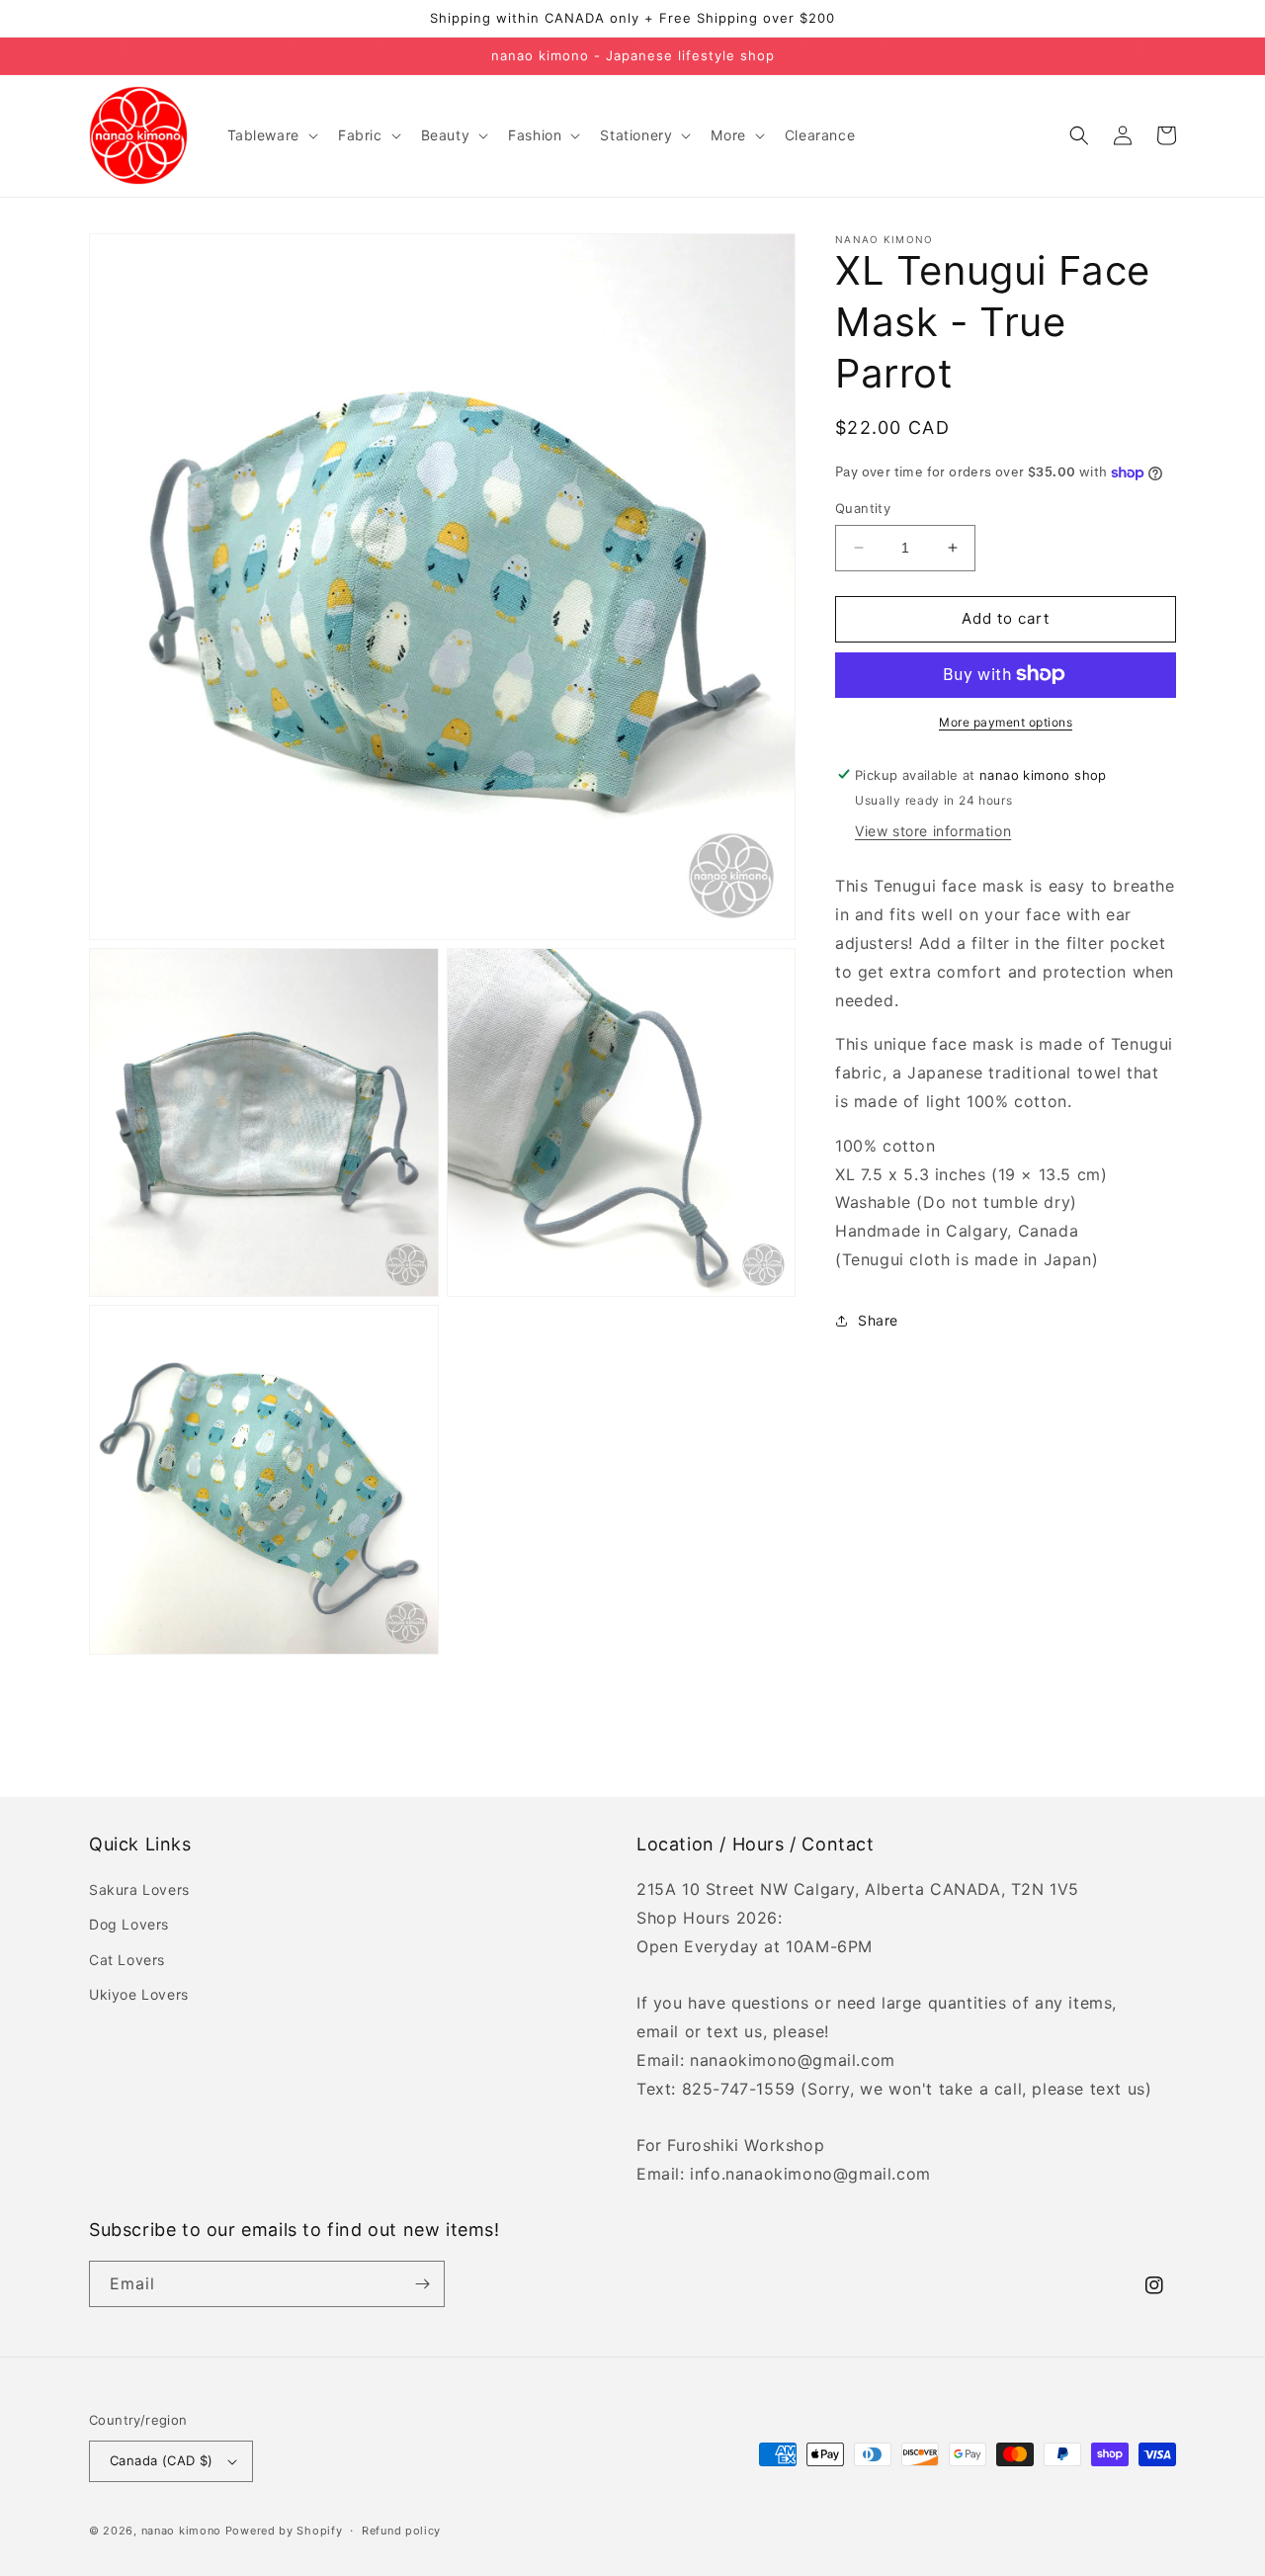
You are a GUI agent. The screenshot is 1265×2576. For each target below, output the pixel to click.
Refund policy (401, 2531)
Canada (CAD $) (162, 2460)
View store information (933, 831)
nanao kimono (181, 2531)
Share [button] (878, 1320)
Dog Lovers (129, 1924)
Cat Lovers (127, 1960)
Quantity (863, 508)
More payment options (1006, 721)
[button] (271, 135)
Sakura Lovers (139, 1889)
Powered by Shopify (284, 2531)
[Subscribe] (422, 2284)
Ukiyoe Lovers (139, 1994)
